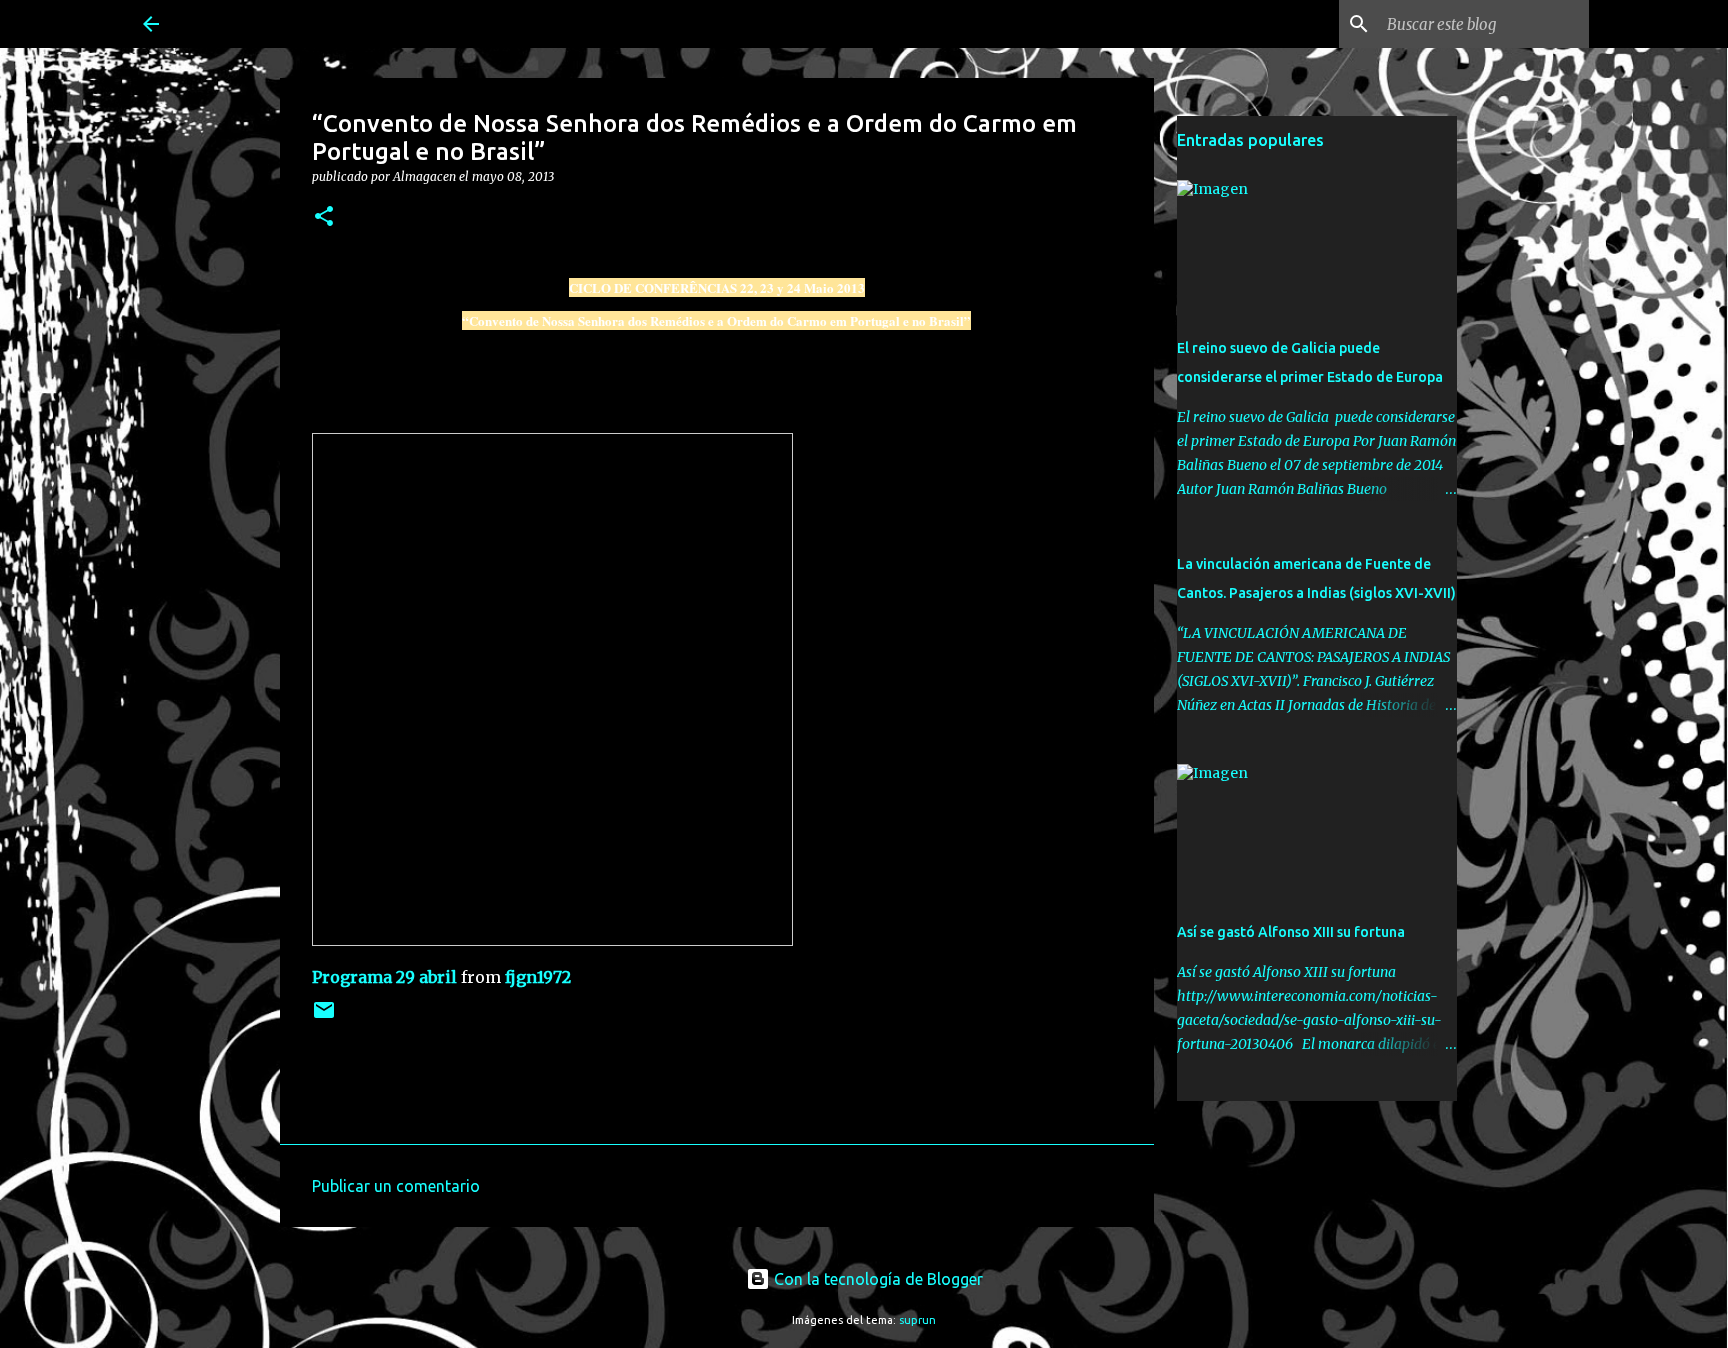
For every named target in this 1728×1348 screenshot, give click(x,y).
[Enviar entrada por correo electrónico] (324, 1017)
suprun (917, 1320)
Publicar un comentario (396, 1186)
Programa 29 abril (384, 977)
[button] (324, 217)
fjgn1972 (538, 977)
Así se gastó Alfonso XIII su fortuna (1291, 932)
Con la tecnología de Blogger (876, 1279)
